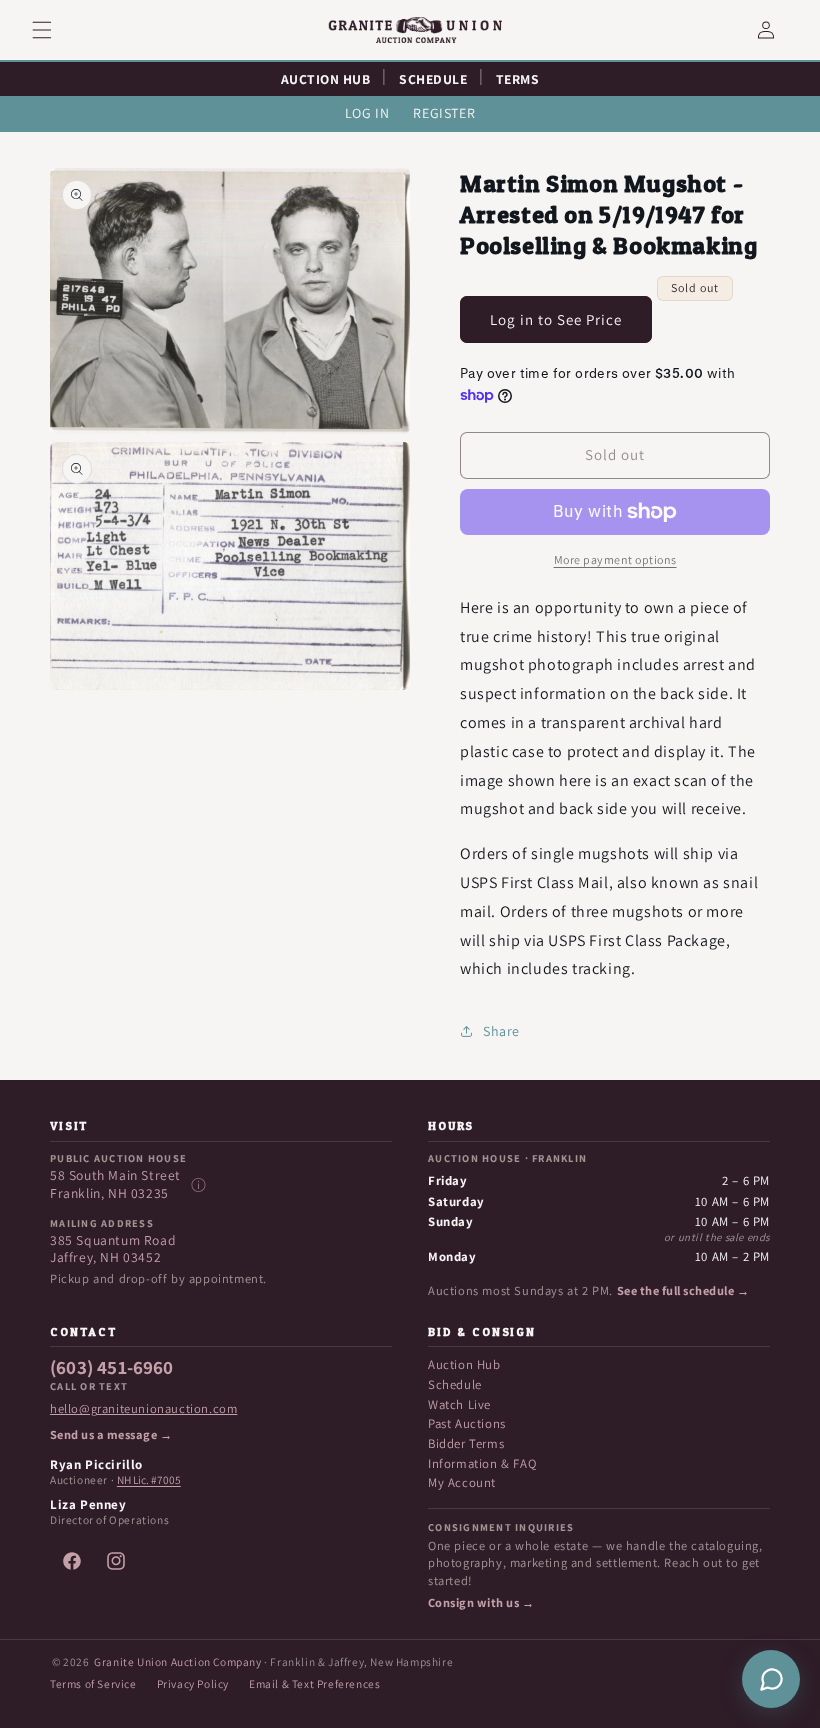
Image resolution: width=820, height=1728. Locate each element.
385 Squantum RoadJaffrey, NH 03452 (113, 1249)
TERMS (518, 79)
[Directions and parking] (198, 1185)
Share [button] (501, 1031)
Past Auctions (467, 1423)
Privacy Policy (193, 1683)
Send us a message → (111, 1435)
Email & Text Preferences (314, 1683)
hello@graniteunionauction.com (143, 1409)
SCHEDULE (433, 79)
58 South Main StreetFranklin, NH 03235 (115, 1184)
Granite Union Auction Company (177, 1661)
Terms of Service (93, 1683)
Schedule (455, 1384)
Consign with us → (481, 1603)
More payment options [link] (615, 559)
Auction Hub (464, 1364)
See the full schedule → (683, 1291)
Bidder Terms (466, 1443)
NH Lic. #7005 (149, 1480)
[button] (54, 30)
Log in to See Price (556, 319)
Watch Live (459, 1404)
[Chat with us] (771, 1679)
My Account (462, 1482)
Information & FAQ (482, 1463)
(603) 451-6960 (112, 1368)
